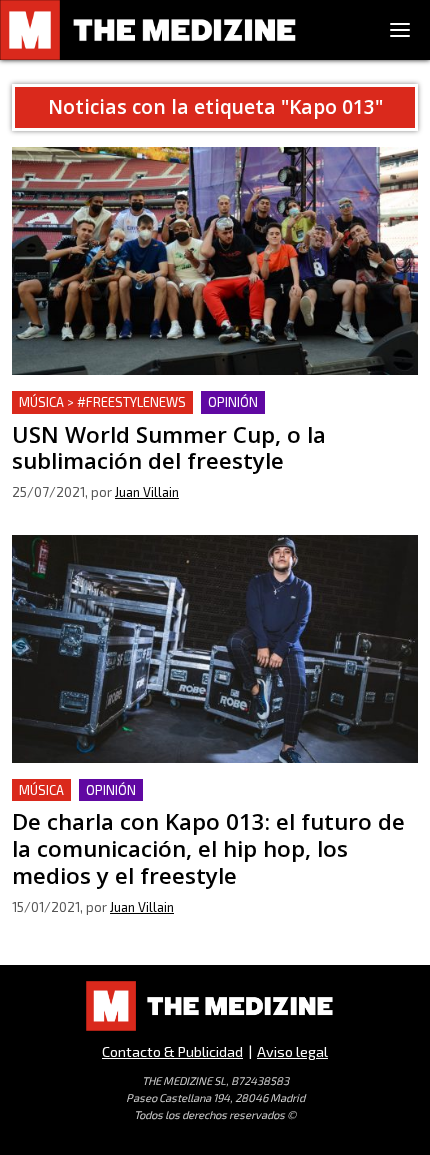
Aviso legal (292, 1051)
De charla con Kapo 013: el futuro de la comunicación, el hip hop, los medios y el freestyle (211, 802)
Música (41, 790)
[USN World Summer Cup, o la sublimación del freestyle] (215, 261)
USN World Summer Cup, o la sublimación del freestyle (211, 402)
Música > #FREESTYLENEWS (102, 402)
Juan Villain (147, 492)
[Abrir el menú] (400, 30)
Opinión (233, 402)
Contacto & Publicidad (172, 1051)
